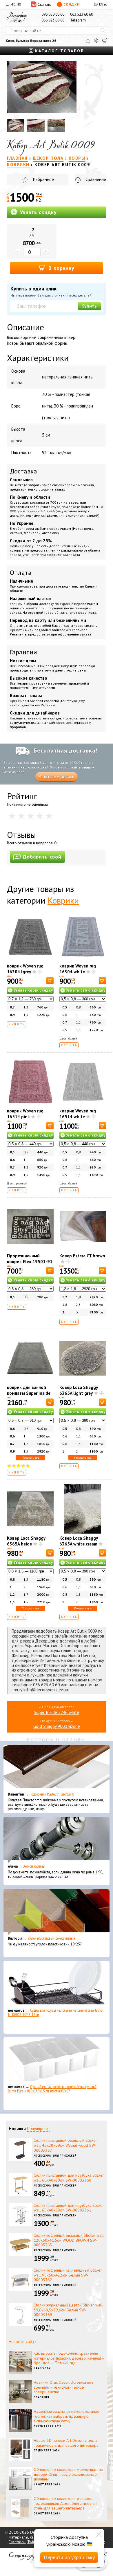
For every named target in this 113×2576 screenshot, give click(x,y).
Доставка (23, 471)
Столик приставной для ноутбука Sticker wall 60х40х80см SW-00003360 (69, 2178)
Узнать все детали (57, 777)
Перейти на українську (69, 2557)
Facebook (17, 2542)
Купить (89, 306)
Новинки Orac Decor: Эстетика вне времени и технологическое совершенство (64, 2387)
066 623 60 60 (53, 20)
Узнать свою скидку (33, 990)
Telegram (78, 20)
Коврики (63, 900)
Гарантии (23, 652)
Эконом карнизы (34, 1866)
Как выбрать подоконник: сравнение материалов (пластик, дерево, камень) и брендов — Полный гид (69, 2358)
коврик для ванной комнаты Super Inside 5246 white (29, 1393)
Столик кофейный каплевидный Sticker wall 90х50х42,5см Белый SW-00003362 (68, 2275)
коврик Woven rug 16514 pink (25, 1114)
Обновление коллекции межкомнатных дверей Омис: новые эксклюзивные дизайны (68, 2474)
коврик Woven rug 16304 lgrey (25, 969)
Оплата (21, 572)
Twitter (33, 2542)
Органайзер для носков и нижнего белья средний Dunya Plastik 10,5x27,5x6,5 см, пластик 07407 (52, 2089)
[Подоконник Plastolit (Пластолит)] (57, 1768)
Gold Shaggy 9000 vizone (57, 1726)
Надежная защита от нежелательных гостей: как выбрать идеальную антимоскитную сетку (66, 2416)
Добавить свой (42, 857)
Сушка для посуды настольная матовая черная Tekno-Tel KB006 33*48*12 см (55, 2013)
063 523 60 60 (82, 14)
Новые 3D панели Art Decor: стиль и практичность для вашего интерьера (66, 2443)
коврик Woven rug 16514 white (78, 1114)
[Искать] (103, 30)
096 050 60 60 (53, 14)
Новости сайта (23, 2341)
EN (101, 4)
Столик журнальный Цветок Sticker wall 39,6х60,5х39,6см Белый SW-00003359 (68, 2310)
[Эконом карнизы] (57, 1840)
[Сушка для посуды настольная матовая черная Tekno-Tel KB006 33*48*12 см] (57, 1984)
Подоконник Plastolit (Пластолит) (52, 1794)
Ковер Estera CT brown (82, 1256)
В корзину (61, 268)
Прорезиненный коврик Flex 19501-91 (30, 1259)
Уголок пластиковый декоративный (51, 1938)
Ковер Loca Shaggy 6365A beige (26, 1541)
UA (96, 4)
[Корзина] (105, 41)
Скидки (72, 4)
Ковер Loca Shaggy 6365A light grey (79, 1390)
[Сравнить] (96, 41)
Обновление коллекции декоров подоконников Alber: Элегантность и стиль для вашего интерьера (66, 2503)
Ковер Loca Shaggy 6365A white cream (79, 1541)
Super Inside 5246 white (57, 1712)
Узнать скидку (38, 212)
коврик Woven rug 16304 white (78, 969)
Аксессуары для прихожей (55, 2156)
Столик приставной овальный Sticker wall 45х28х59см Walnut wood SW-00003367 (65, 2145)
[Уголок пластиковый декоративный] (57, 1912)
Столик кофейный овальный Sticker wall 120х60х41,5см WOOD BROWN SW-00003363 (69, 2240)
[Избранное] (88, 41)
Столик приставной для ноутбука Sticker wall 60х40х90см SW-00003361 (69, 2208)
